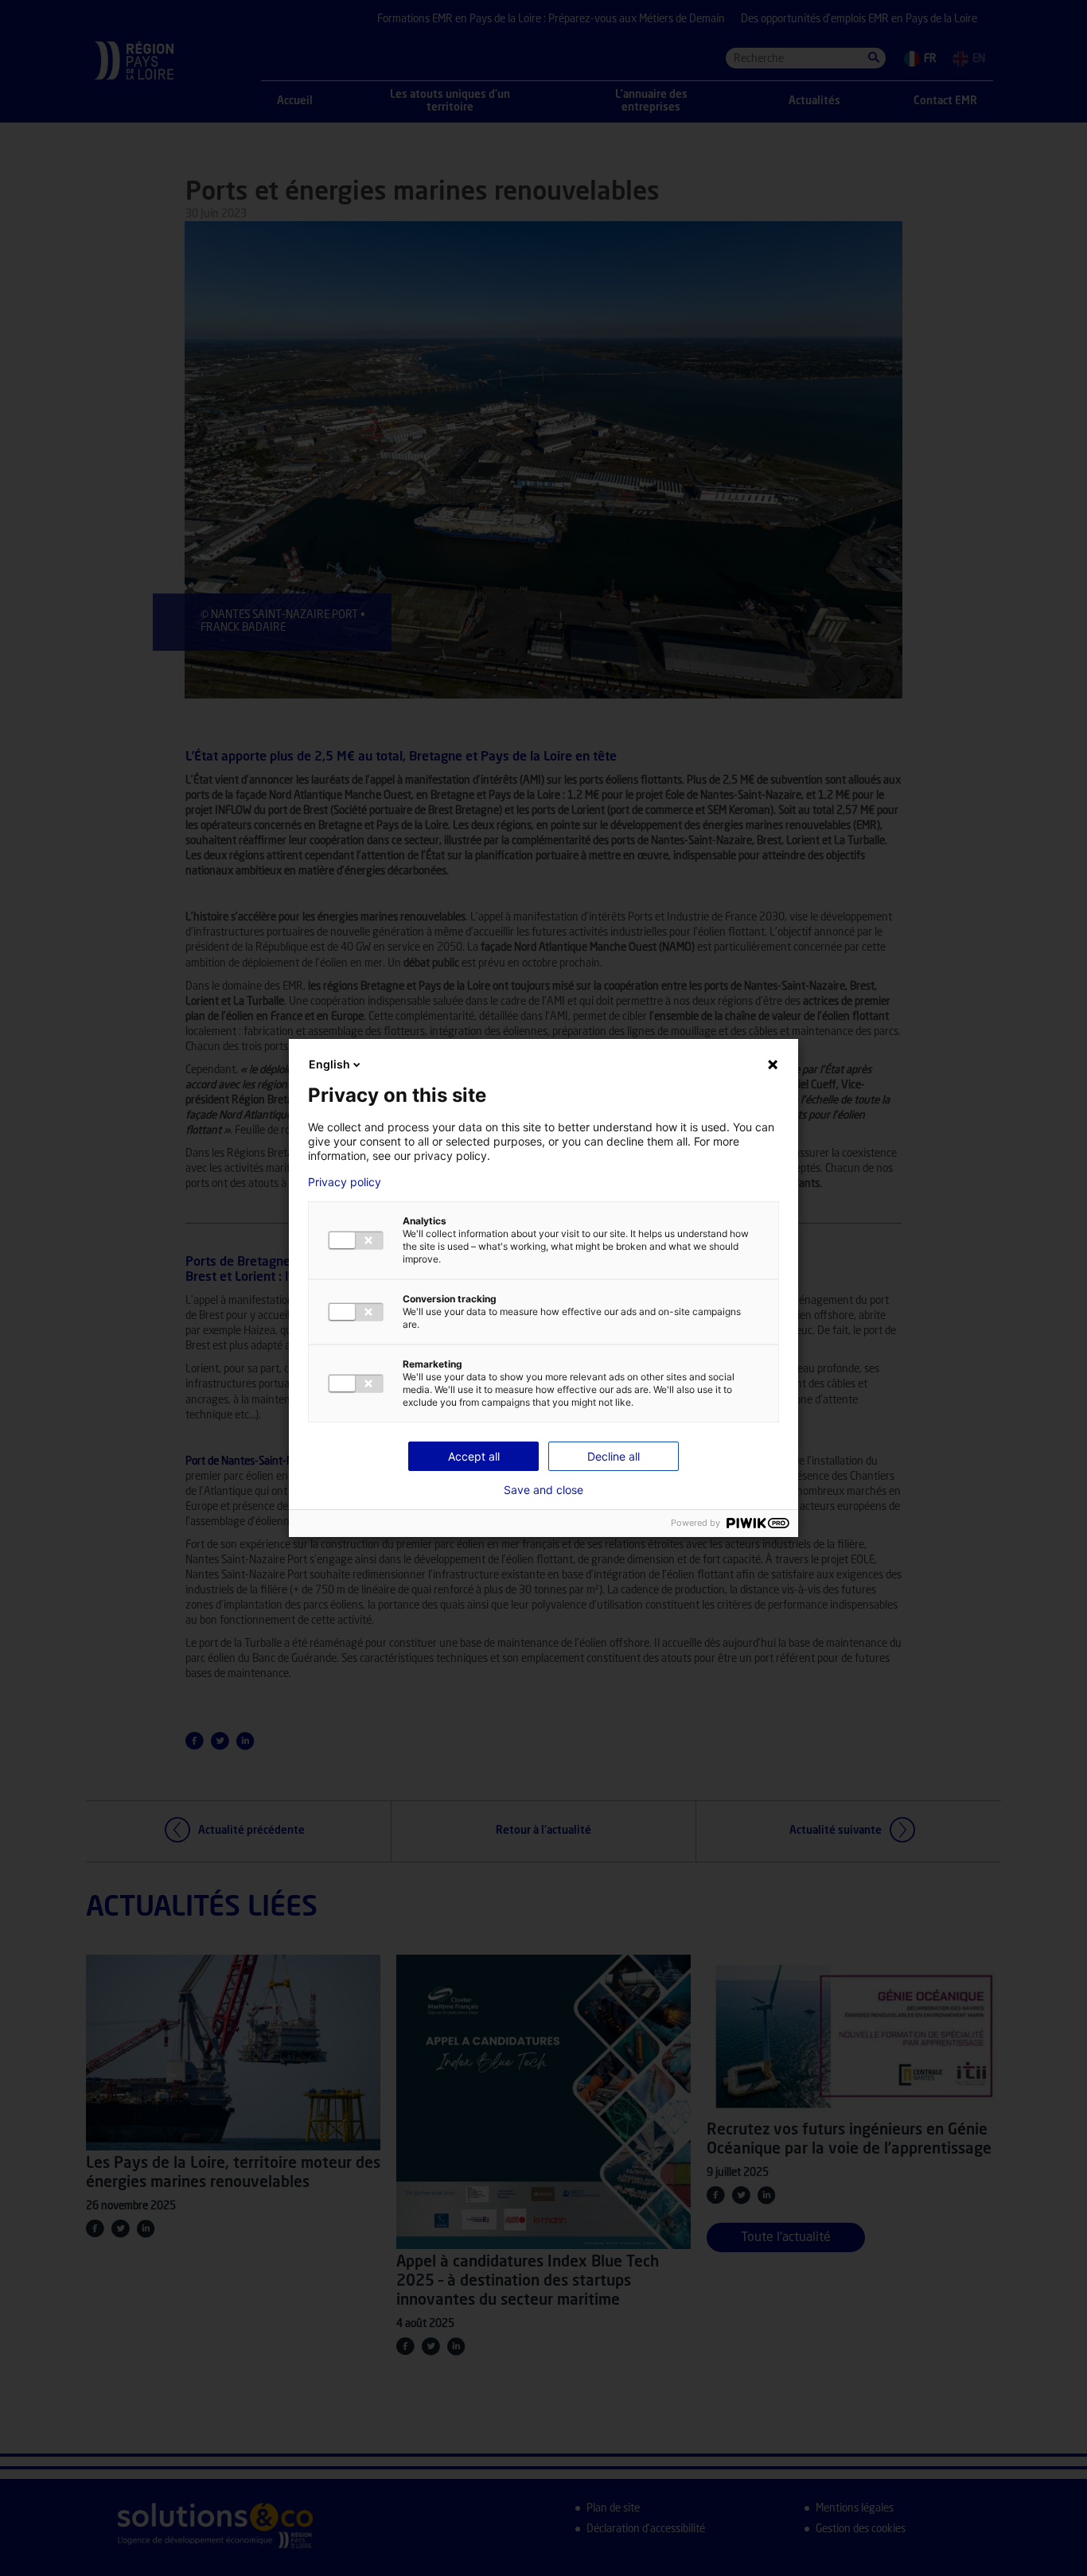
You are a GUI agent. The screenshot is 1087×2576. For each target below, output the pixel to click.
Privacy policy (345, 1182)
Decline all (614, 1456)
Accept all (474, 1456)
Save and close (543, 1490)
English (329, 1064)
